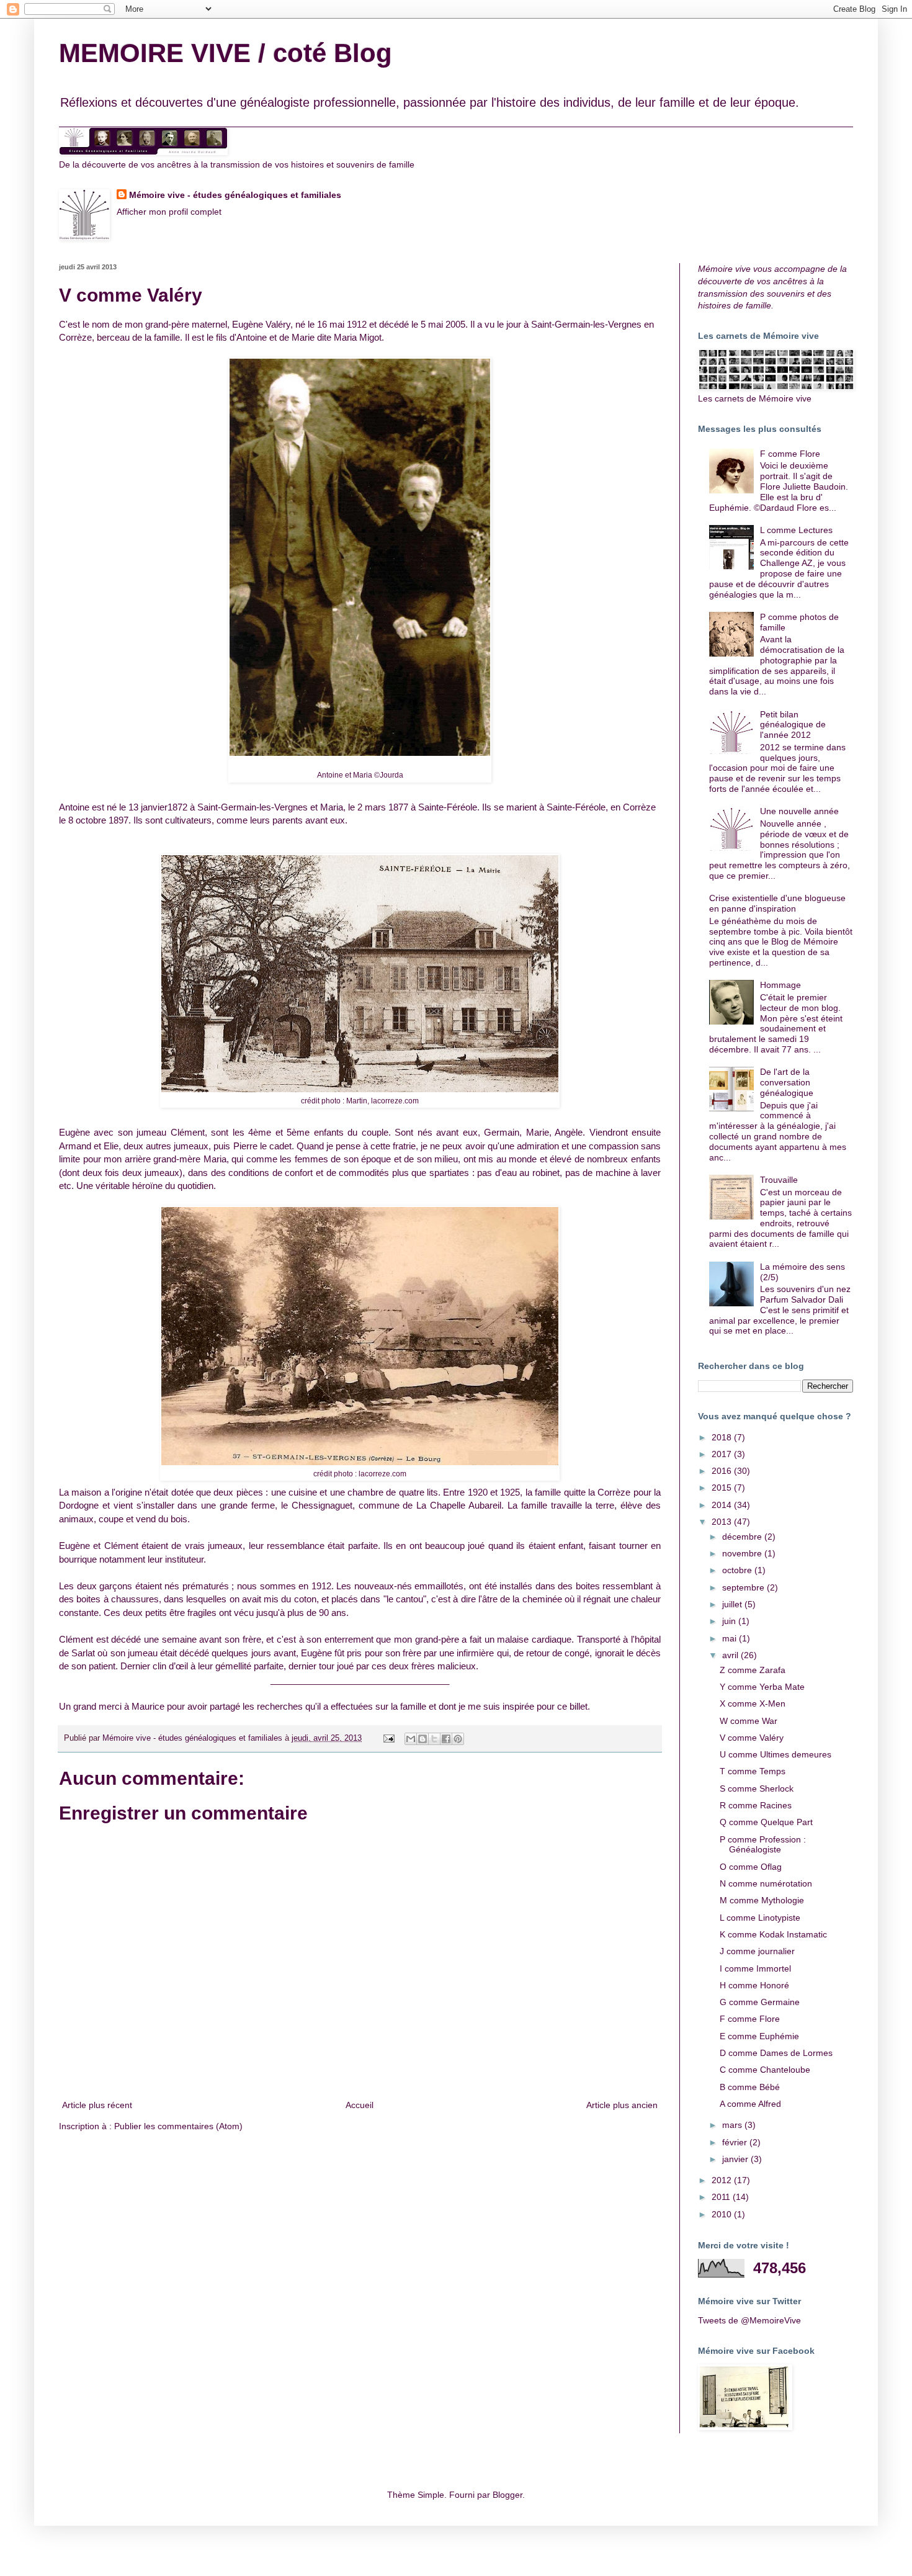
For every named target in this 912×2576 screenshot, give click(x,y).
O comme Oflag (751, 1867)
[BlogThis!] (422, 1739)
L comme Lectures (796, 530)
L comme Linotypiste (760, 1918)
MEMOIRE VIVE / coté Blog (226, 53)
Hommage (780, 985)
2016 (723, 1471)
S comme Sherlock (757, 1788)
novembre (743, 1553)
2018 (723, 1437)
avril (731, 1655)
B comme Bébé (750, 2087)
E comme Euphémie (759, 2036)
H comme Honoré (754, 1985)
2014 (723, 1505)
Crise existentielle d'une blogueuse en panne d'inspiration (777, 903)
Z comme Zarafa (753, 1670)
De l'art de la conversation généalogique (787, 1082)
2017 (723, 1454)
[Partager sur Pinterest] (458, 1739)
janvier (736, 2159)
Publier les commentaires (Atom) (178, 2126)
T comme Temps (753, 1771)
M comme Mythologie (762, 1900)
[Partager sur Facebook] (446, 1739)
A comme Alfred (750, 2104)
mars (733, 2125)
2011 (722, 2197)
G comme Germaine (760, 2002)
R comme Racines (756, 1805)
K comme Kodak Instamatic (773, 1934)
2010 (723, 2214)
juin (730, 1621)
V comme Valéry (752, 1738)
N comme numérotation (766, 1883)
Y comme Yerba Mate (762, 1687)
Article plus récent (97, 2105)
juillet (733, 1604)
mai (731, 1638)
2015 (723, 1488)
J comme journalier (757, 1951)
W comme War (749, 1721)
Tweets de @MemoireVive (749, 2320)
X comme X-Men (753, 1703)
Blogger (507, 2495)
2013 (723, 1522)
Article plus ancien (622, 2105)
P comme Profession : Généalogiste (763, 1845)
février (736, 2142)
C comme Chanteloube (765, 2070)
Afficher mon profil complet (169, 212)
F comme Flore (790, 454)
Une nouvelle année (799, 811)
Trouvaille (779, 1180)
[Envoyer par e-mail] (411, 1739)
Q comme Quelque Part (766, 1822)
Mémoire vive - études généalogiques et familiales (235, 195)
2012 (723, 2180)
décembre (743, 1537)
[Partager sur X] (434, 1739)
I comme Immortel (755, 1968)
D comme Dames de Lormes (776, 2053)
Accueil (360, 2105)
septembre (744, 1587)
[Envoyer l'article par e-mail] (388, 1738)
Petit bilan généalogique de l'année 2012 (793, 725)
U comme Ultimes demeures (776, 1754)
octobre (738, 1570)
